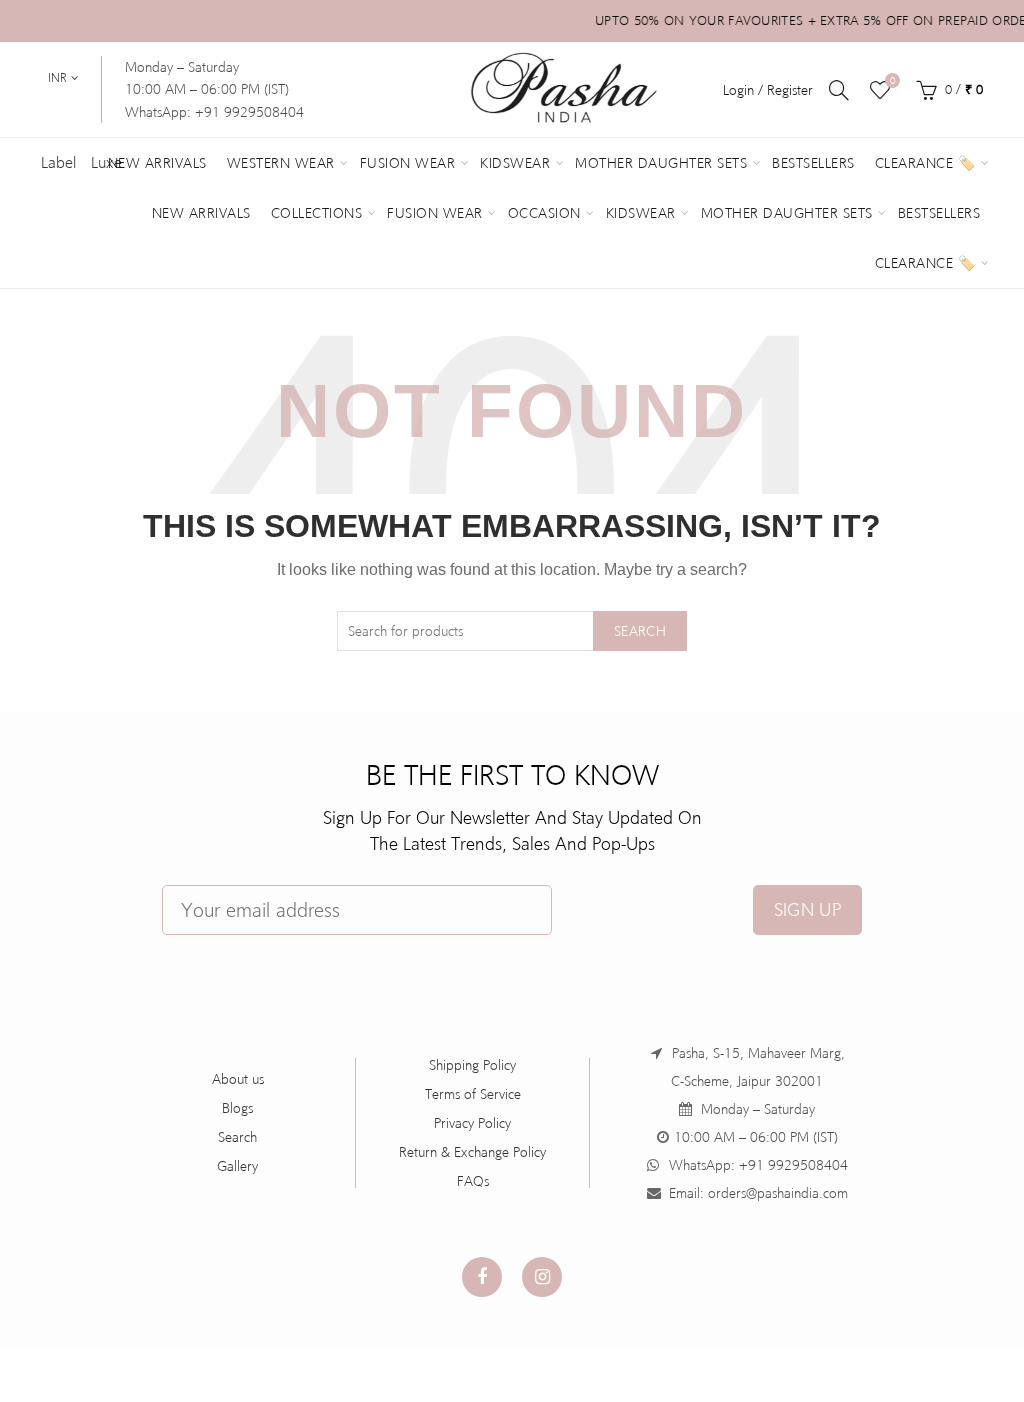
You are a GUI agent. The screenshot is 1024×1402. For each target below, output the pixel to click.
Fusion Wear (408, 163)
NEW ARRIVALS (201, 213)
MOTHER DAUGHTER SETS (787, 213)
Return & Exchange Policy (472, 1152)
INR (57, 78)
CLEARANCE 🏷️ (925, 263)
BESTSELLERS (939, 213)
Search (640, 631)
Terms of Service (473, 1094)
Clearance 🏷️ (925, 163)
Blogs (237, 1108)
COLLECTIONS (317, 213)
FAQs (473, 1181)
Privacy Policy (472, 1123)
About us (238, 1079)
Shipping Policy (472, 1065)
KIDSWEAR (641, 213)
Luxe (106, 162)
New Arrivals (157, 163)
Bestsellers (813, 163)
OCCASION (544, 213)
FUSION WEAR (435, 213)
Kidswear (515, 163)
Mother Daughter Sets (661, 163)
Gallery (237, 1166)
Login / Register (768, 90)
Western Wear (281, 163)
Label (58, 162)
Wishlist (892, 80)
